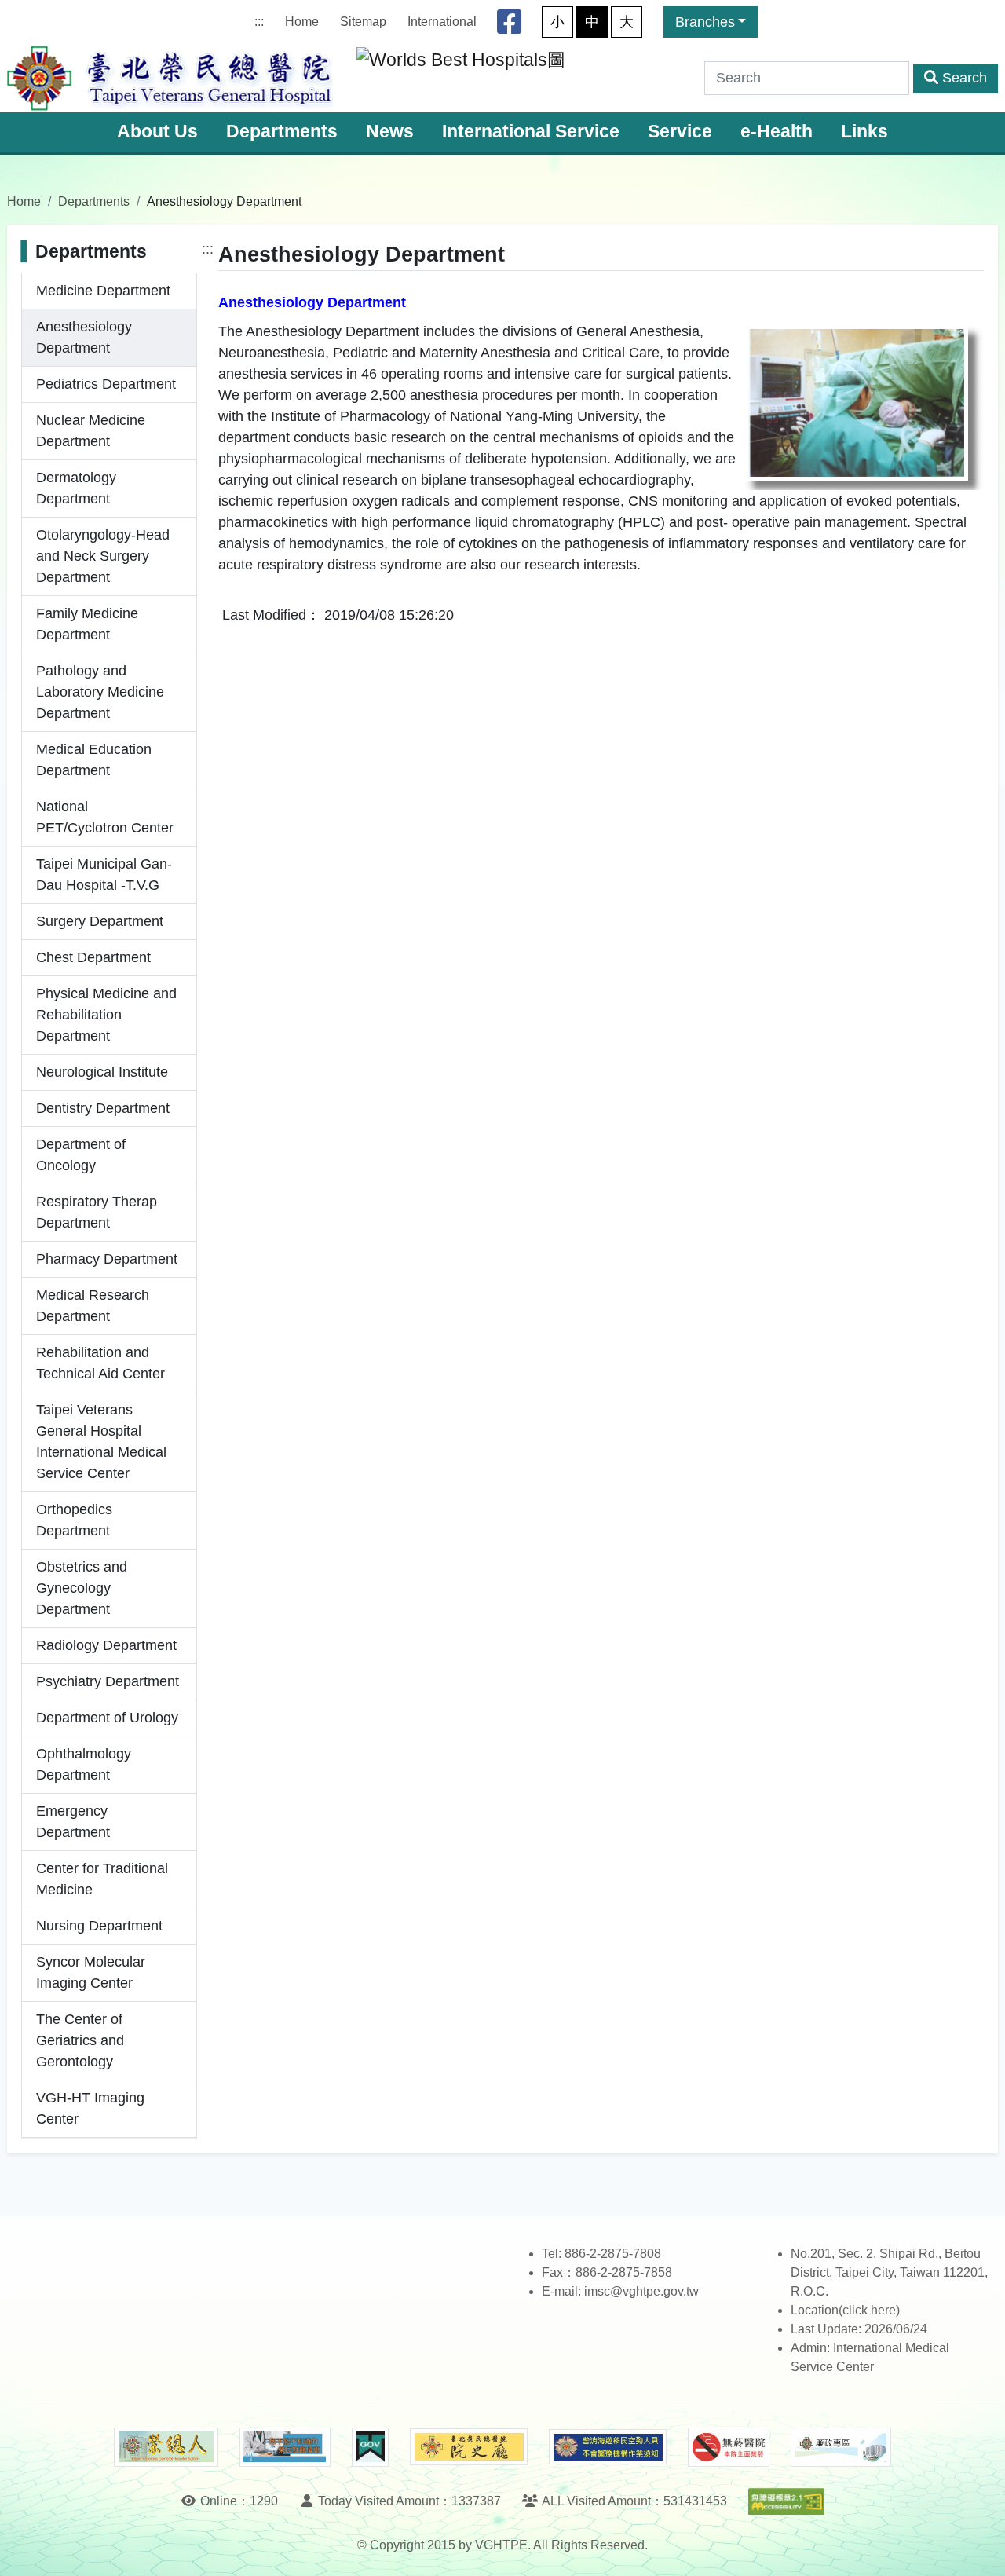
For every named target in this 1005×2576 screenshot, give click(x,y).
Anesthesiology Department (84, 337)
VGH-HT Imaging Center (90, 2108)
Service (680, 132)
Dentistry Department (103, 1108)
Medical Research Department (93, 1306)
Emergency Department (73, 1822)
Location (815, 2310)
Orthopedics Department (74, 1520)
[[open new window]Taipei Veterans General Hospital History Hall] (469, 2447)
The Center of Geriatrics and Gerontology (80, 2040)
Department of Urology (107, 1718)
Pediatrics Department (106, 384)
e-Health (777, 132)
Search (965, 78)
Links (864, 132)
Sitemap (363, 22)
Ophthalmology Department (84, 1764)
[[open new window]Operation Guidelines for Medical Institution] (608, 2447)
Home (302, 22)
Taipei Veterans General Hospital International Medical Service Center (101, 1442)
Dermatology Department (76, 488)
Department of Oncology (81, 1155)
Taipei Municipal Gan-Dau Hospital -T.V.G (104, 875)
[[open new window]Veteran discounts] (285, 2447)
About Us (157, 132)
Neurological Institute (102, 1072)
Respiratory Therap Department (97, 1212)
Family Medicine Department (87, 624)
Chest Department (93, 957)
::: (259, 22)
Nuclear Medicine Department (91, 431)
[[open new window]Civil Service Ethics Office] (841, 2447)
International (442, 22)
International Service (531, 132)
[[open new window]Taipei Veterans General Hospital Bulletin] (166, 2447)
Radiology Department (106, 1645)
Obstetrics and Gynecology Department (82, 1588)
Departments (282, 132)
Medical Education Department (94, 760)
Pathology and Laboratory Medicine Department (100, 692)
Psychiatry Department (108, 1681)
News (390, 132)
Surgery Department (100, 921)
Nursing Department (99, 1926)
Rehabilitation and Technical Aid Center (100, 1363)
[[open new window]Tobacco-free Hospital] (729, 2447)
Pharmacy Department (107, 1259)
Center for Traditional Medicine (102, 1879)
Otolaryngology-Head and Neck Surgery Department (103, 556)
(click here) (869, 2310)
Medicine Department (103, 291)
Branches (705, 22)
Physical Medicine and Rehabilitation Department (106, 1015)
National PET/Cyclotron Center (105, 817)
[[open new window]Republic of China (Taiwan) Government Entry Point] (370, 2447)
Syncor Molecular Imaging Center (91, 1972)
